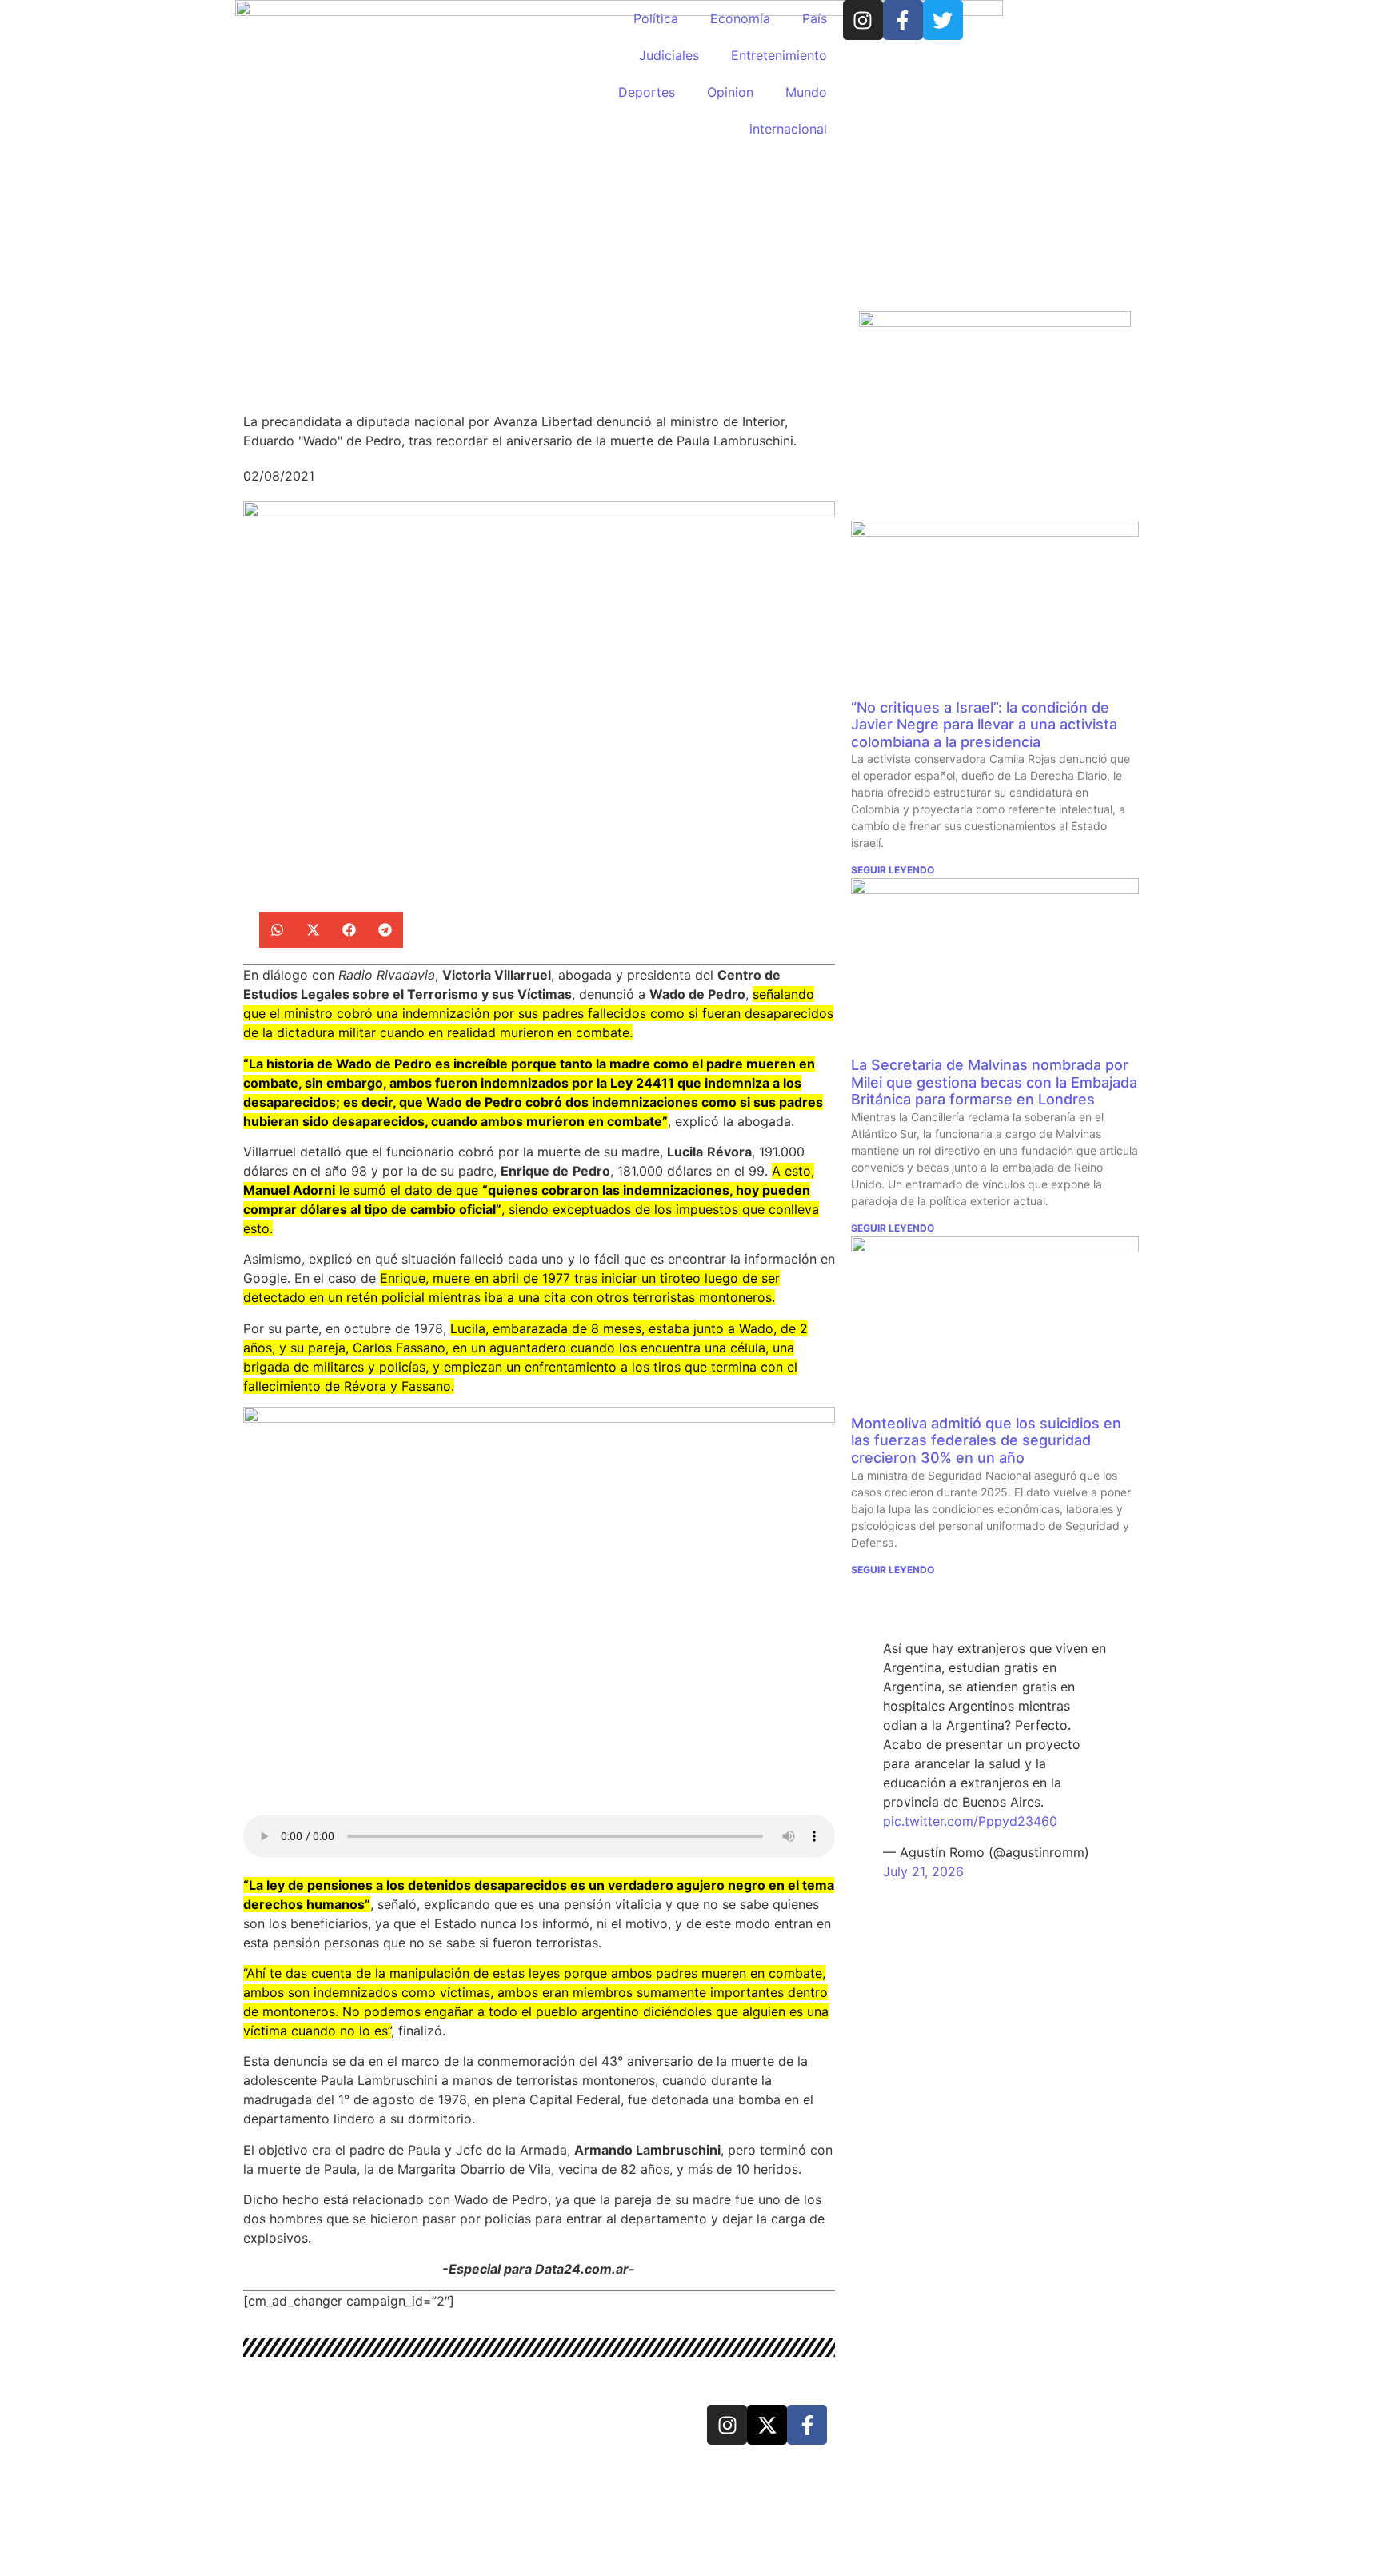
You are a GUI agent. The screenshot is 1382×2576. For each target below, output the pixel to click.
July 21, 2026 (923, 1871)
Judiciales (669, 55)
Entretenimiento (779, 55)
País (815, 18)
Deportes (647, 92)
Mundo (806, 92)
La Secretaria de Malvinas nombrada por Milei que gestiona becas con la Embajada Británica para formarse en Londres (994, 1082)
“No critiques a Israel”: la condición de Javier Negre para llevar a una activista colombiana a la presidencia (984, 725)
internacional (788, 129)
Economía (740, 18)
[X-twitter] (767, 2425)
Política (656, 18)
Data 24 (300, 2423)
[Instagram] (863, 20)
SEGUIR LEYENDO (893, 870)
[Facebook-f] (903, 20)
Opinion (730, 92)
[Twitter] (943, 20)
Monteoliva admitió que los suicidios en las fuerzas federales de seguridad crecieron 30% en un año (986, 1440)
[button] (277, 930)
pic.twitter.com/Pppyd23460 (970, 1821)
